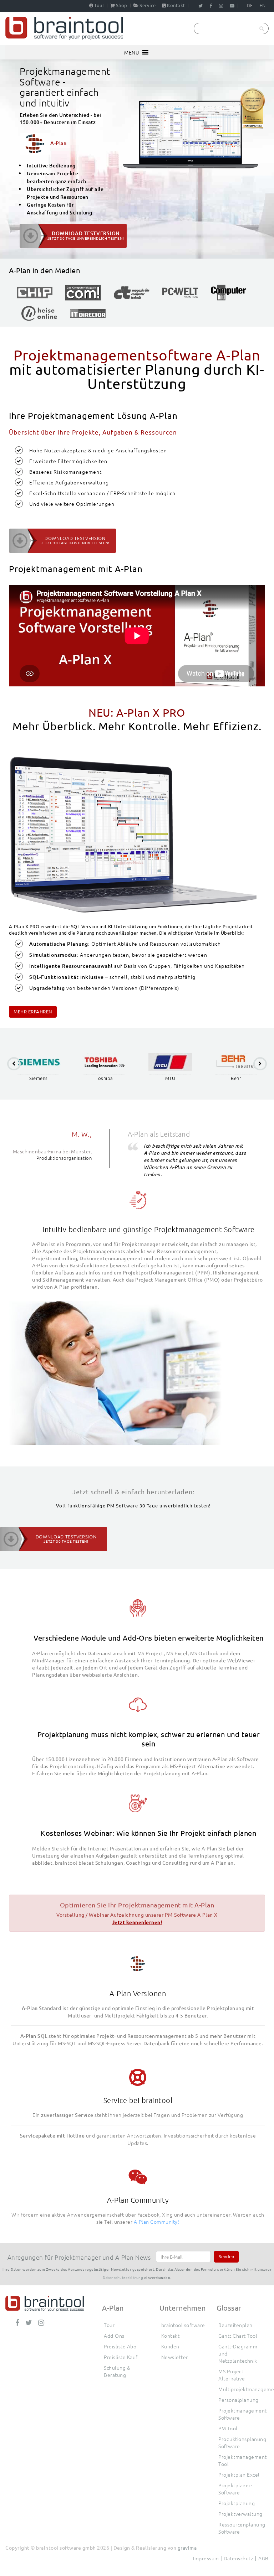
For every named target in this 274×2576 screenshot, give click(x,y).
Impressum (206, 2558)
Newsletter (175, 2357)
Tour (99, 5)
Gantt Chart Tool (238, 2336)
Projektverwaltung (240, 2514)
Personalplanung (239, 2400)
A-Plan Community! (157, 2222)
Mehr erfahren (33, 1011)
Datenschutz (239, 2558)
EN (263, 5)
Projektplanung (237, 2503)
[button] (132, 52)
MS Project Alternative (232, 2375)
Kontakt (176, 5)
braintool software (183, 2325)
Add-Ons (114, 2336)
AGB (263, 2558)
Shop (122, 5)
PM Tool (228, 2428)
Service (148, 5)
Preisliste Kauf (121, 2357)
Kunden (170, 2346)
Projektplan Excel (239, 2474)
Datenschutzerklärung (123, 2277)
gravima (187, 2548)
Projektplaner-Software (235, 2489)
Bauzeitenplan (235, 2325)
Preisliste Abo (120, 2346)
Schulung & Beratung (117, 2371)
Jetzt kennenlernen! (137, 1922)
